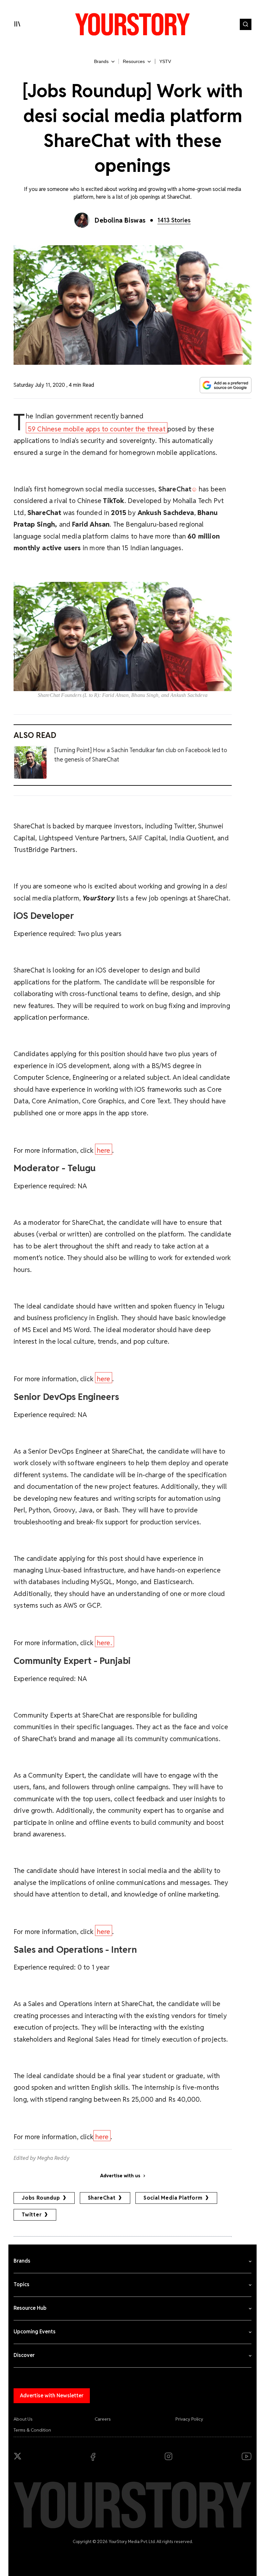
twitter (32, 2215)
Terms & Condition (32, 2430)
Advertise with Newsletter (52, 2396)
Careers (103, 2419)
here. (105, 1643)
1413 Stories (174, 220)
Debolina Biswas (120, 220)
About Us (23, 2419)
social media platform (173, 2198)
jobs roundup (41, 2198)
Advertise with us (120, 2176)
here (104, 1150)
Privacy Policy (189, 2419)
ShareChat (102, 2198)
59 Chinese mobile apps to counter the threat (97, 429)
